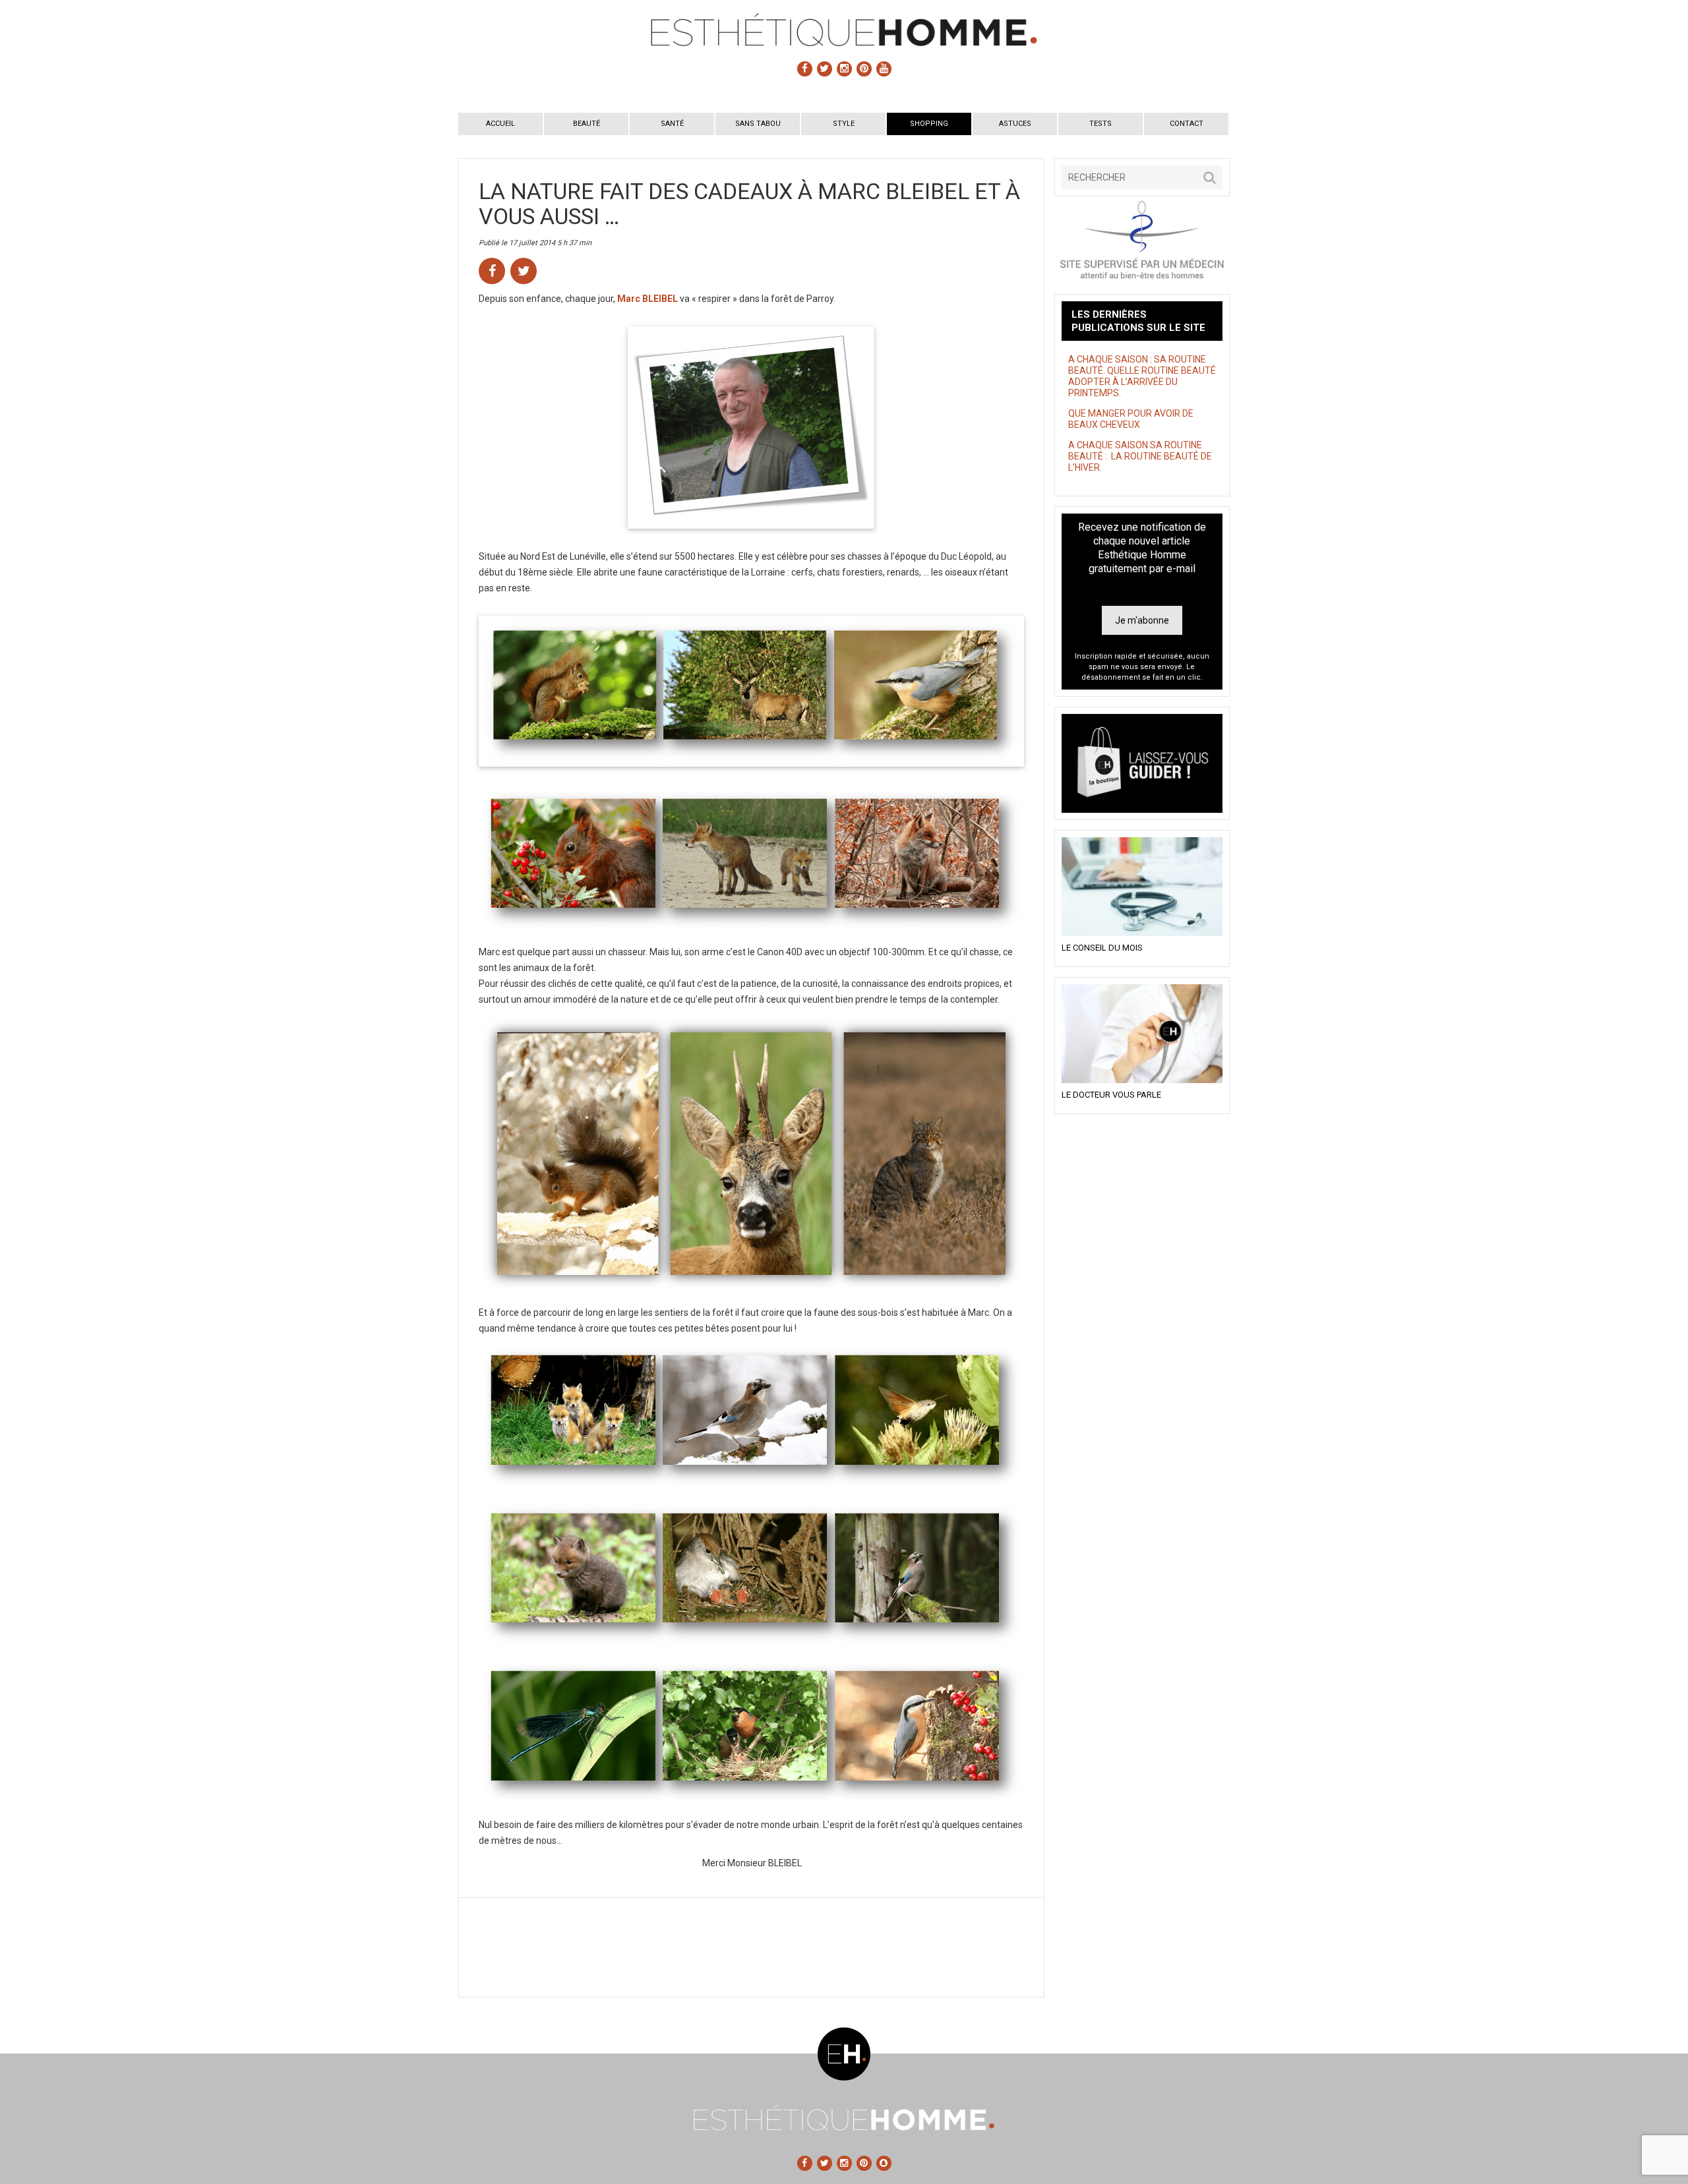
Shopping (929, 124)
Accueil (500, 124)
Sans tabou (758, 124)
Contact (1187, 124)
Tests (1100, 124)
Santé (672, 124)
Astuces (1015, 124)
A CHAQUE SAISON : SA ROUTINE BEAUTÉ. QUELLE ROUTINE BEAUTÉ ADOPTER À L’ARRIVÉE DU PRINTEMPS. (1142, 376)
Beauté (587, 124)
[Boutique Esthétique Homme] (1142, 763)
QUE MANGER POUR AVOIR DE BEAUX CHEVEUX (1131, 419)
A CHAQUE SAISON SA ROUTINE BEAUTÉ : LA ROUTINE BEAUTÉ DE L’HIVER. (1140, 456)
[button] (1210, 177)
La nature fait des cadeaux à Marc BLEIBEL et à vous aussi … (749, 204)
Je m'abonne (1142, 620)
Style (844, 124)
